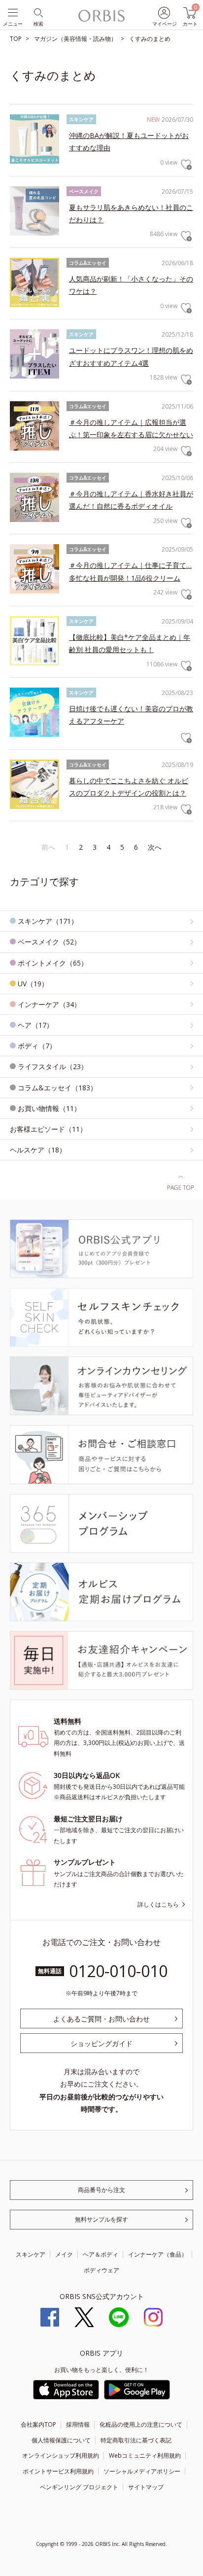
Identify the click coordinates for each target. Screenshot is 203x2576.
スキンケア (31, 2254)
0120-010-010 (118, 1971)
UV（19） (33, 984)
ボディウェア (101, 2270)
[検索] (38, 12)
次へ (155, 847)
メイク (64, 2254)
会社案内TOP (38, 2424)
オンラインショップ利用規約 (61, 2455)
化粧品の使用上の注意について (141, 2424)
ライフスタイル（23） (53, 1066)
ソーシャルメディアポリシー (142, 2471)
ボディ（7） (37, 1046)
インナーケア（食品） (158, 2254)
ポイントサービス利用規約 (58, 2471)
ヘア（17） (35, 1025)
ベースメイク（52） (49, 942)
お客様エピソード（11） (48, 1129)
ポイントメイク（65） (53, 963)
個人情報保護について (61, 2440)
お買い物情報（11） (49, 1108)
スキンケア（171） (48, 921)
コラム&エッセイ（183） (57, 1088)
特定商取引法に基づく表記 (136, 2440)
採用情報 (78, 2424)
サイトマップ (146, 2487)
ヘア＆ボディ (101, 2254)
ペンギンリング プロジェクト (79, 2487)
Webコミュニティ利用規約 (145, 2455)
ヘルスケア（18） (38, 1150)
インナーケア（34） (49, 1004)
